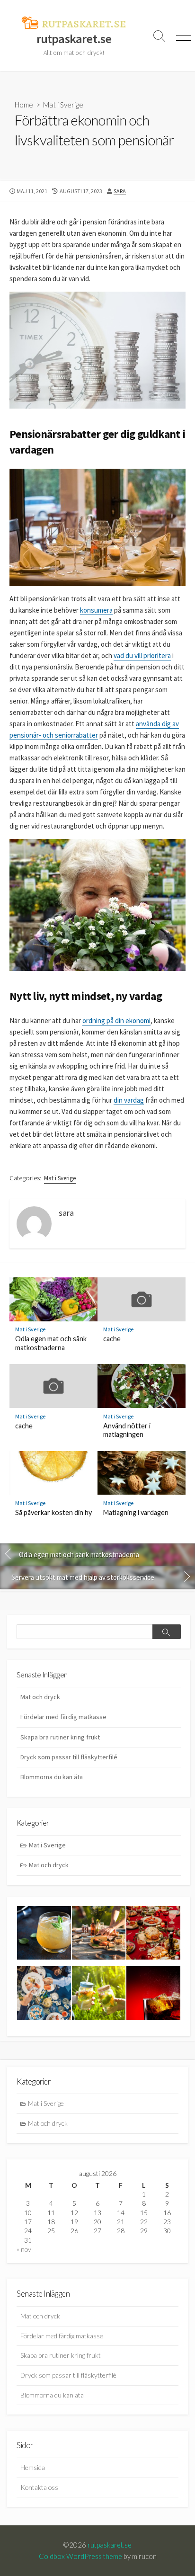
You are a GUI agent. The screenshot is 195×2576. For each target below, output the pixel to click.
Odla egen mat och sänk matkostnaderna (51, 1343)
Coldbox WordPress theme (80, 2556)
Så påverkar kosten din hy (53, 1512)
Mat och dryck (40, 1697)
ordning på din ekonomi (116, 1021)
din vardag (129, 1100)
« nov (24, 2249)
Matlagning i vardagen (136, 1512)
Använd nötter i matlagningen (127, 1430)
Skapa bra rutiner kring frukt (60, 1737)
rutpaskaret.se (110, 2545)
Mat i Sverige (63, 105)
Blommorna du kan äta (52, 1777)
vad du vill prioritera (142, 655)
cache (112, 1339)
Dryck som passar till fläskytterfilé (69, 1757)
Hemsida (33, 2467)
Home (24, 105)
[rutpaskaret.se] (74, 23)
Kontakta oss (39, 2487)
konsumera (96, 610)
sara (120, 191)
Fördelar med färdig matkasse (63, 1717)
